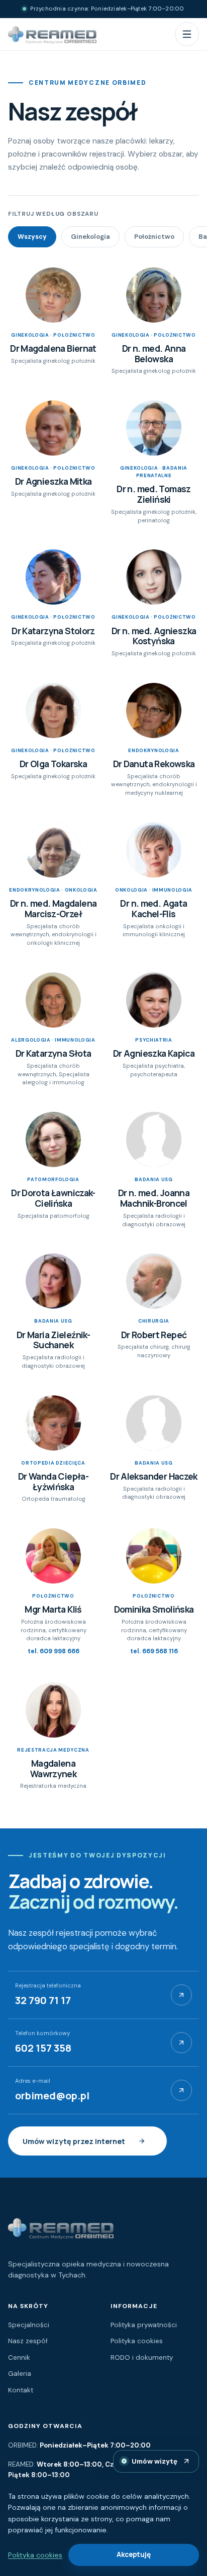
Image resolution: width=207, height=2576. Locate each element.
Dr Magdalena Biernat (53, 348)
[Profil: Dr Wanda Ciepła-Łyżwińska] (53, 1423)
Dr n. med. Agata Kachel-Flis (153, 908)
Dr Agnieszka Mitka (54, 481)
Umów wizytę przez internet (74, 2141)
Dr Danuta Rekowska (154, 764)
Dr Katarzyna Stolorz (53, 631)
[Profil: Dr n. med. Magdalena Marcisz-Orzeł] (53, 850)
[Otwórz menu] (187, 34)
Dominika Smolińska (154, 1609)
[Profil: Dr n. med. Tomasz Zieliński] (154, 428)
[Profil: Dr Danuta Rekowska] (154, 710)
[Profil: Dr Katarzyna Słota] (53, 1000)
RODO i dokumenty (142, 2357)
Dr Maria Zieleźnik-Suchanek (53, 1340)
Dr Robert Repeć (154, 1335)
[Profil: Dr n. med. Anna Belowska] (154, 295)
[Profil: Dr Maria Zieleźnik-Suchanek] (53, 1281)
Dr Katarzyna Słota (54, 1053)
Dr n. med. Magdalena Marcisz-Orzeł (54, 908)
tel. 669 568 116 (154, 1651)
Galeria (20, 2374)
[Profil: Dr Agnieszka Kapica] (154, 1000)
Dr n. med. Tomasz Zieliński (154, 494)
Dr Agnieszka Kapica (154, 1053)
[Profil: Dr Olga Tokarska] (53, 710)
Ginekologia (90, 237)
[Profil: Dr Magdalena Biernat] (53, 295)
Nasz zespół (28, 2341)
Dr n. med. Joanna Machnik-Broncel (154, 1198)
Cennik (19, 2357)
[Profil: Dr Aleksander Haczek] (154, 1423)
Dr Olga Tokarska (53, 764)
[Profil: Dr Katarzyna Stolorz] (53, 577)
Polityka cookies (137, 2341)
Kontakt (21, 2390)
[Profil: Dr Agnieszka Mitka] (53, 428)
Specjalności (29, 2325)
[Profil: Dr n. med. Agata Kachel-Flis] (154, 850)
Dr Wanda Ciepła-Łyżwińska (53, 1481)
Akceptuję (134, 2554)
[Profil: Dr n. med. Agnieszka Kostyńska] (154, 577)
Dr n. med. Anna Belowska (154, 353)
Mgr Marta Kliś (53, 1609)
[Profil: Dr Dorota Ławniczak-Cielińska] (53, 1139)
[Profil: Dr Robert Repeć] (154, 1281)
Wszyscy (32, 237)
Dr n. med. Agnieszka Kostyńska (154, 636)
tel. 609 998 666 (54, 1651)
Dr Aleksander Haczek (154, 1476)
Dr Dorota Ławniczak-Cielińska (53, 1198)
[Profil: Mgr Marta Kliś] (53, 1556)
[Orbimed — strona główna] (52, 34)
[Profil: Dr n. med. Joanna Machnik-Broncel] (154, 1139)
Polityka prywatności (144, 2325)
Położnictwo (154, 237)
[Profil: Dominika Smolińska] (154, 1556)
